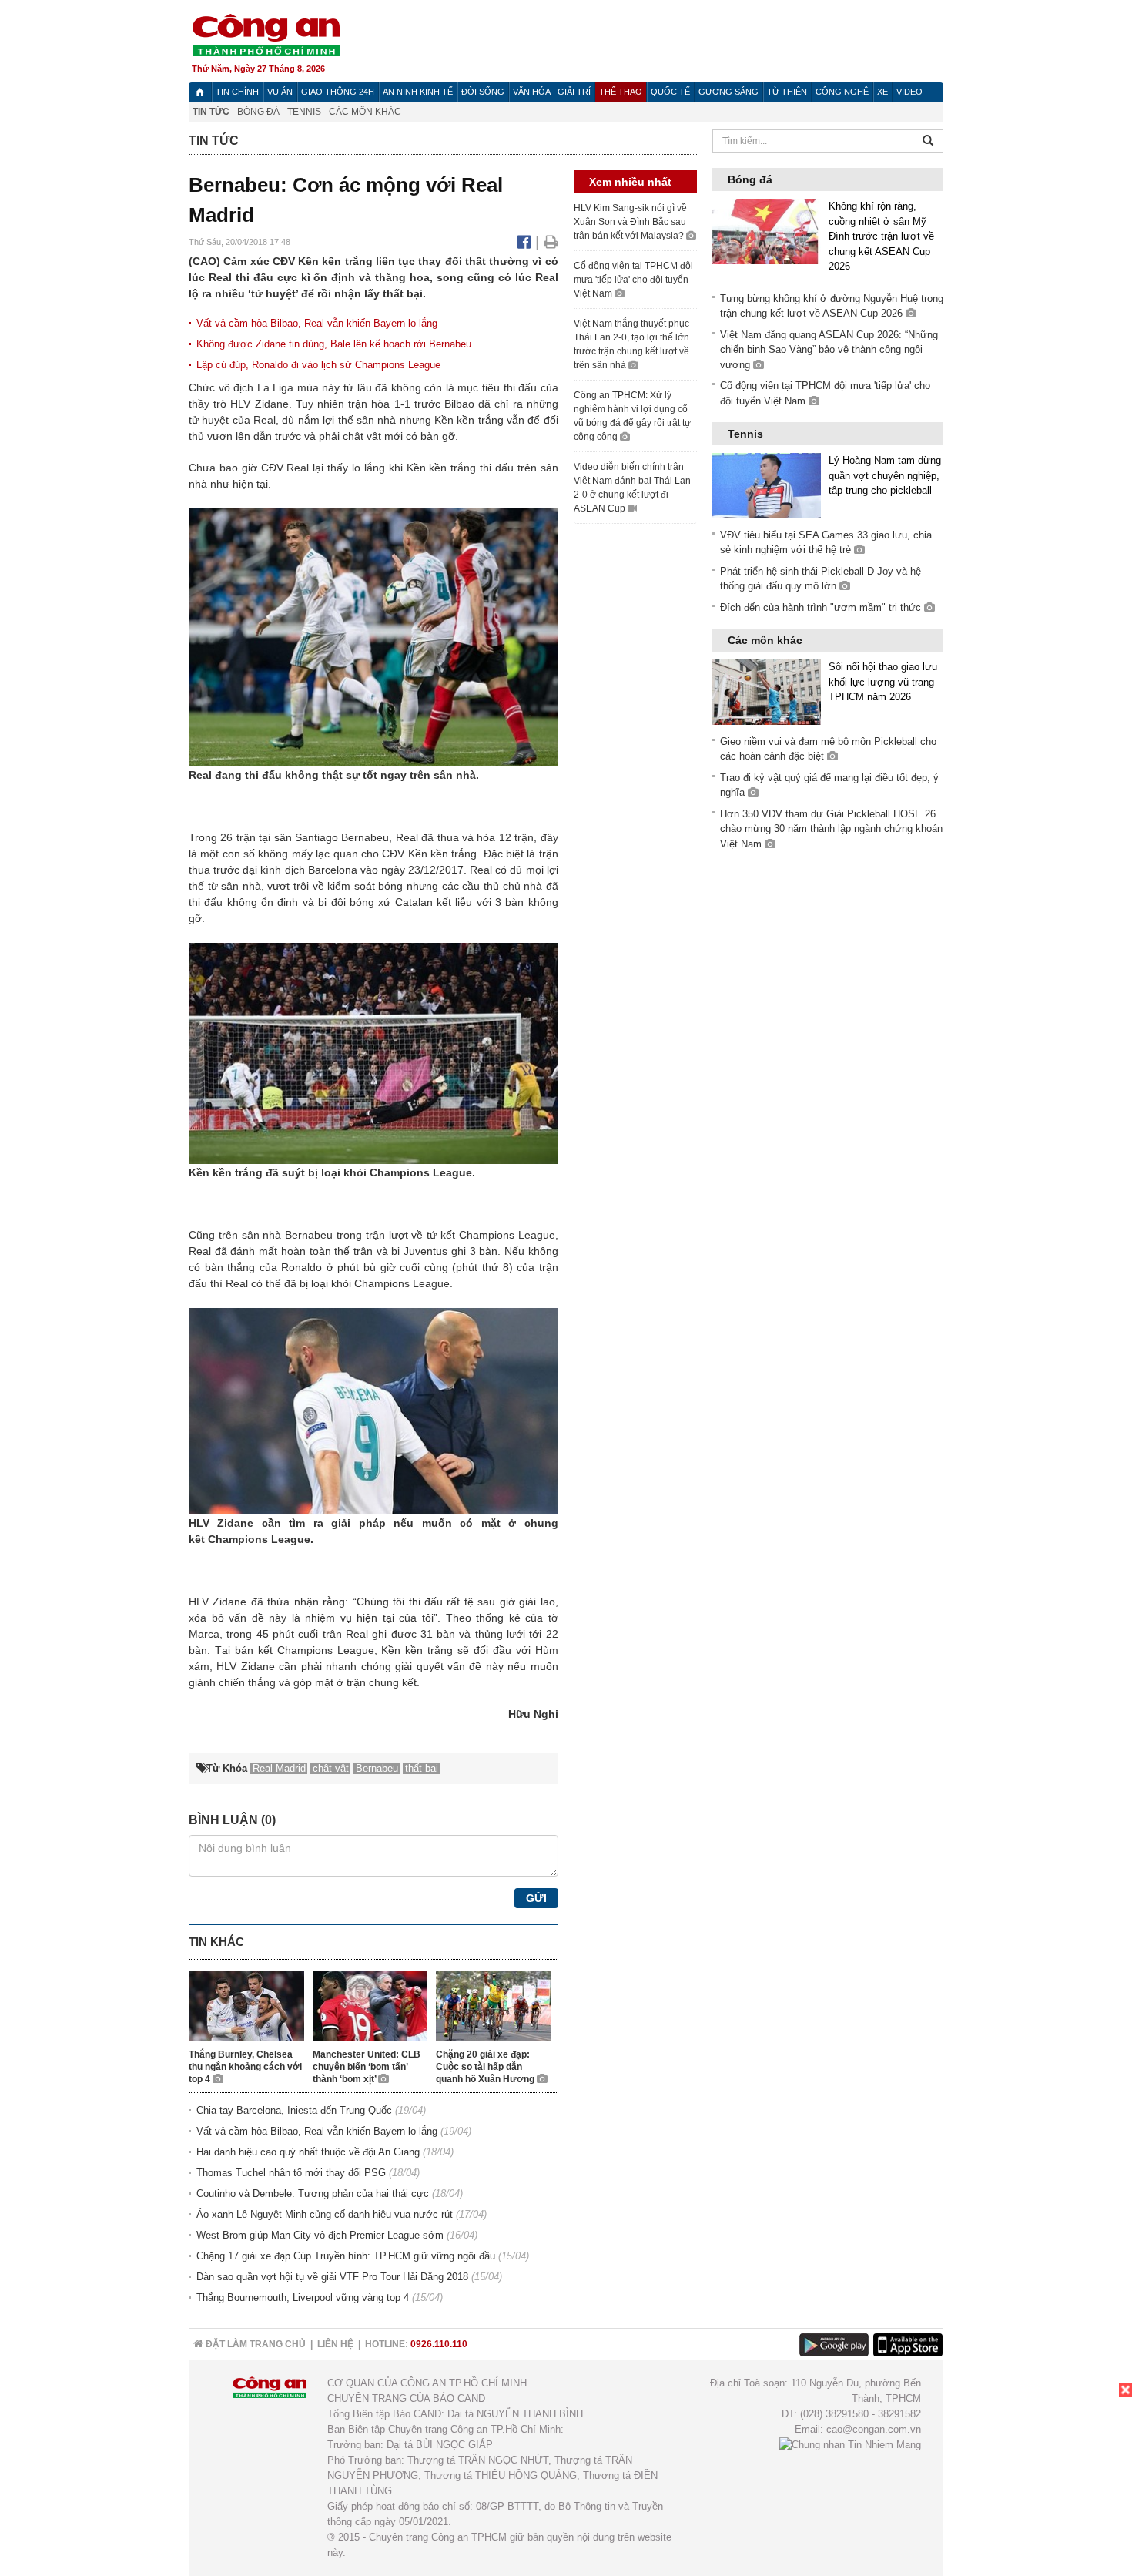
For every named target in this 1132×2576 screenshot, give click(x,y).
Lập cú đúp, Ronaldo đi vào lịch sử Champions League (318, 365)
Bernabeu (365, 837)
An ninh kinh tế (418, 92)
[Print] (551, 242)
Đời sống (483, 92)
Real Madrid (279, 1768)
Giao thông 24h (338, 92)
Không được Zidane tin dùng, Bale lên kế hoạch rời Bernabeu (334, 344)
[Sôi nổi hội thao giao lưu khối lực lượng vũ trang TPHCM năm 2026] (767, 691)
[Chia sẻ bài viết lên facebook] (526, 242)
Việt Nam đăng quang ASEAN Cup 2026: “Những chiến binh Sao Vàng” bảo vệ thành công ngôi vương (829, 350)
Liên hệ (335, 2344)
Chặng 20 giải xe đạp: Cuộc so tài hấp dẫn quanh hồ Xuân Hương (486, 2067)
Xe (882, 92)
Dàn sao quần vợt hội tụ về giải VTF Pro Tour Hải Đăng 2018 (332, 2277)
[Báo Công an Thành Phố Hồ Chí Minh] (200, 92)
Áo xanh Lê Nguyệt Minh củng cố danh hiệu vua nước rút (325, 2214)
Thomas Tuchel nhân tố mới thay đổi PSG (291, 2173)
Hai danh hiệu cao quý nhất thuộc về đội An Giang (308, 2152)
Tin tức (211, 112)
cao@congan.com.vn (874, 2429)
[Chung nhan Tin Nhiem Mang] (850, 2445)
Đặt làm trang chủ (255, 2344)
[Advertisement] (1016, 2480)
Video (909, 92)
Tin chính (237, 92)
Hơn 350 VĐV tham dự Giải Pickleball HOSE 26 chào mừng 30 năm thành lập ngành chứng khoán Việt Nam (831, 829)
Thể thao (621, 92)
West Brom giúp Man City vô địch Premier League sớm (320, 2235)
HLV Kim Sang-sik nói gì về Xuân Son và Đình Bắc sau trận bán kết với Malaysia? (630, 222)
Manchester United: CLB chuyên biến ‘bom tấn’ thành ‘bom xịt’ (367, 2067)
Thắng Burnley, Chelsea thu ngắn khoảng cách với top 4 (245, 2067)
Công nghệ (842, 92)
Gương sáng (728, 92)
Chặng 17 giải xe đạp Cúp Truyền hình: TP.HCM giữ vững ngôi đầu (346, 2256)
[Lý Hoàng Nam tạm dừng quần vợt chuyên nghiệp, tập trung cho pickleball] (767, 485)
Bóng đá (258, 112)
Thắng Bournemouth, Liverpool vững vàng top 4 (303, 2298)
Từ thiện (787, 92)
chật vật (362, 436)
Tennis (304, 112)
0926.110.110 (439, 2344)
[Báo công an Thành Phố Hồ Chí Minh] (266, 34)
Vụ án (280, 92)
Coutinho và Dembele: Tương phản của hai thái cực (313, 2194)
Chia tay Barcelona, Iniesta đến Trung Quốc (294, 2110)
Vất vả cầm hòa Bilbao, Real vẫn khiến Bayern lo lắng (317, 323)
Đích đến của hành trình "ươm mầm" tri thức (822, 607)
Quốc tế (670, 92)
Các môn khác (365, 112)
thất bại (422, 1768)
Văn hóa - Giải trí (552, 92)
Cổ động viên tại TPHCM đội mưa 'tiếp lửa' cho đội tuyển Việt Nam (633, 280)
